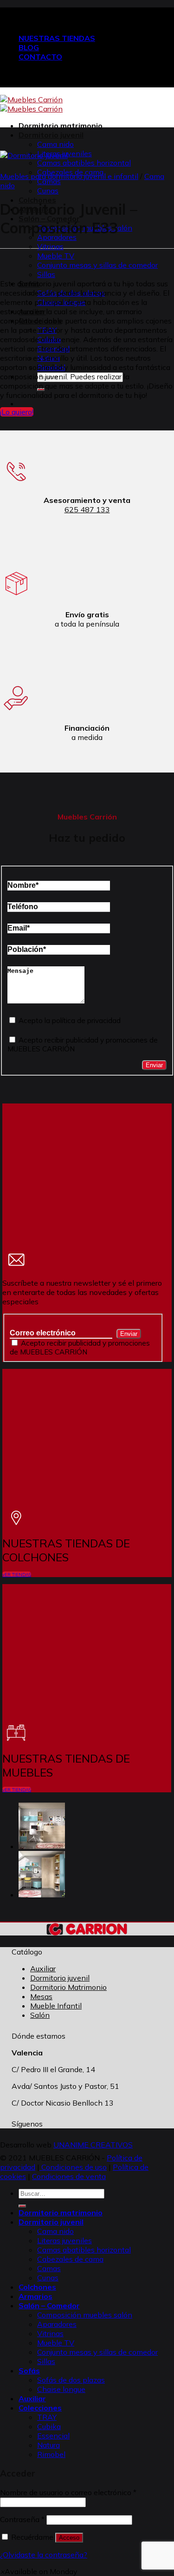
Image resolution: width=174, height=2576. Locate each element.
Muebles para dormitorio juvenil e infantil (69, 176)
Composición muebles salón (85, 2315)
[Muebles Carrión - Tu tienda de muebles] (31, 104)
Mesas (41, 1996)
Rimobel (51, 2454)
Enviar (154, 1065)
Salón (40, 2015)
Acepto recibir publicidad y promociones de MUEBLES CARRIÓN (80, 1347)
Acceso (69, 2538)
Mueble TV (56, 256)
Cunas (48, 191)
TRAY (47, 2417)
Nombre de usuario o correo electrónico (68, 2492)
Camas (49, 181)
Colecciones (40, 2408)
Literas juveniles (64, 2240)
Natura (48, 2445)
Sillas (46, 274)
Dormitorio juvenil (51, 135)
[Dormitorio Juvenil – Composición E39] (42, 1846)
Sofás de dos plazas (71, 2380)
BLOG (29, 47)
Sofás (29, 2371)
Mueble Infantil (56, 2006)
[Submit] (22, 2206)
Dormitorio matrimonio (61, 125)
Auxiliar (43, 1968)
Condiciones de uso (73, 2167)
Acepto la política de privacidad (69, 1020)
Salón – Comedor (49, 2305)
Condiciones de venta (69, 2176)
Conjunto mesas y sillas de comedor (97, 265)
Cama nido (55, 144)
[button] (39, 2571)
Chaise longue (61, 2389)
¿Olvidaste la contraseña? (44, 2555)
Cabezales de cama (70, 2259)
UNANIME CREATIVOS (93, 2145)
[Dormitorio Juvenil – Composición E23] (42, 1895)
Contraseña (22, 2519)
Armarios (35, 2296)
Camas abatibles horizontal (84, 163)
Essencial (53, 2436)
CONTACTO (40, 57)
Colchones (37, 2287)
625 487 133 (87, 509)
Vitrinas (50, 246)
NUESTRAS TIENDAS (57, 38)
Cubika (49, 2426)
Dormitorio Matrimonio (68, 1987)
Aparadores (57, 2324)
